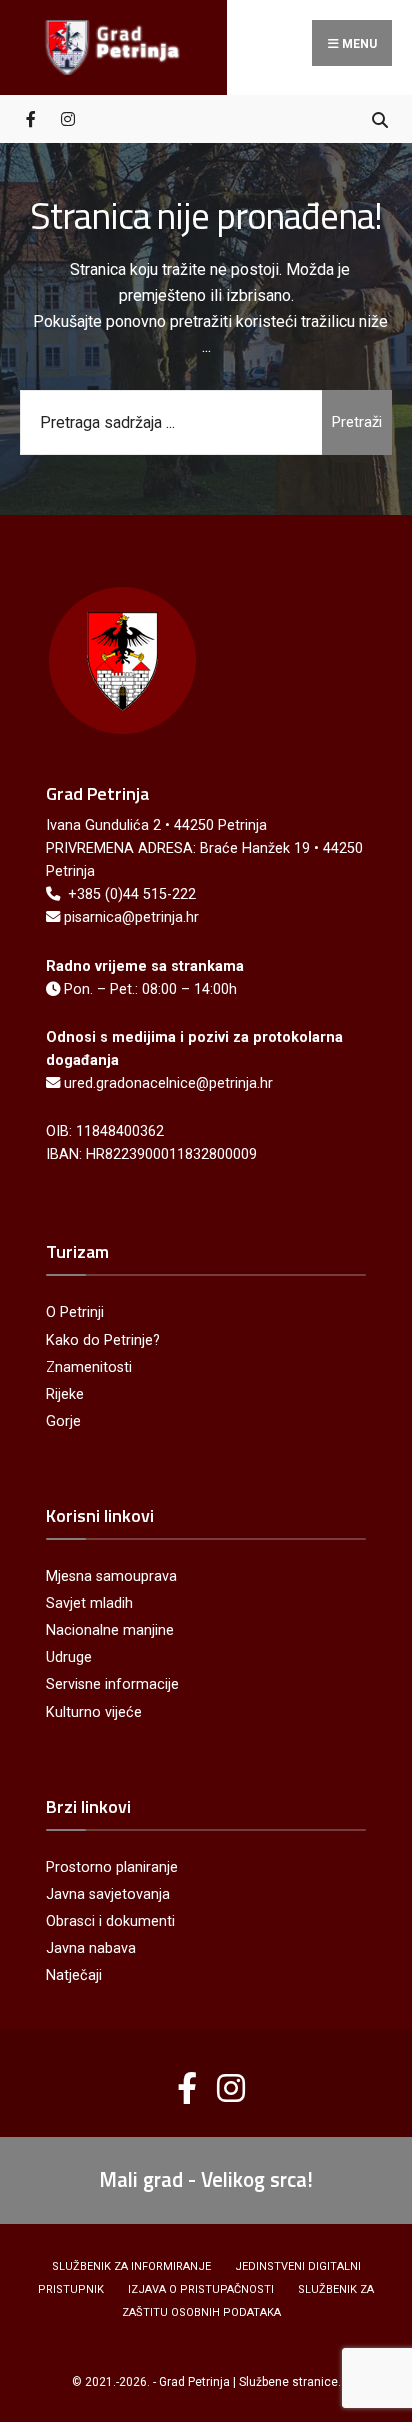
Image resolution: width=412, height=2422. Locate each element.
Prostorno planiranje (112, 1867)
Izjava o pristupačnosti (201, 2289)
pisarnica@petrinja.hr (131, 917)
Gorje (63, 1421)
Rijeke (65, 1394)
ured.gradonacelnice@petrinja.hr (168, 1083)
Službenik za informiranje (131, 2266)
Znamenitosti (89, 1367)
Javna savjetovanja (108, 1894)
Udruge (69, 1657)
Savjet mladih (89, 1603)
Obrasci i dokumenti (110, 1921)
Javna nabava (91, 1948)
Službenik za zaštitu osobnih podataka (248, 2301)
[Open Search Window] (379, 118)
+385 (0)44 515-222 (132, 894)
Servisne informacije (112, 1684)
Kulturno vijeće (94, 1712)
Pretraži (357, 422)
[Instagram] (67, 118)
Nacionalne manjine (110, 1630)
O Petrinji (75, 1312)
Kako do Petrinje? (103, 1340)
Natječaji (74, 1975)
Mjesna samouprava (111, 1576)
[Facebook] (32, 118)
